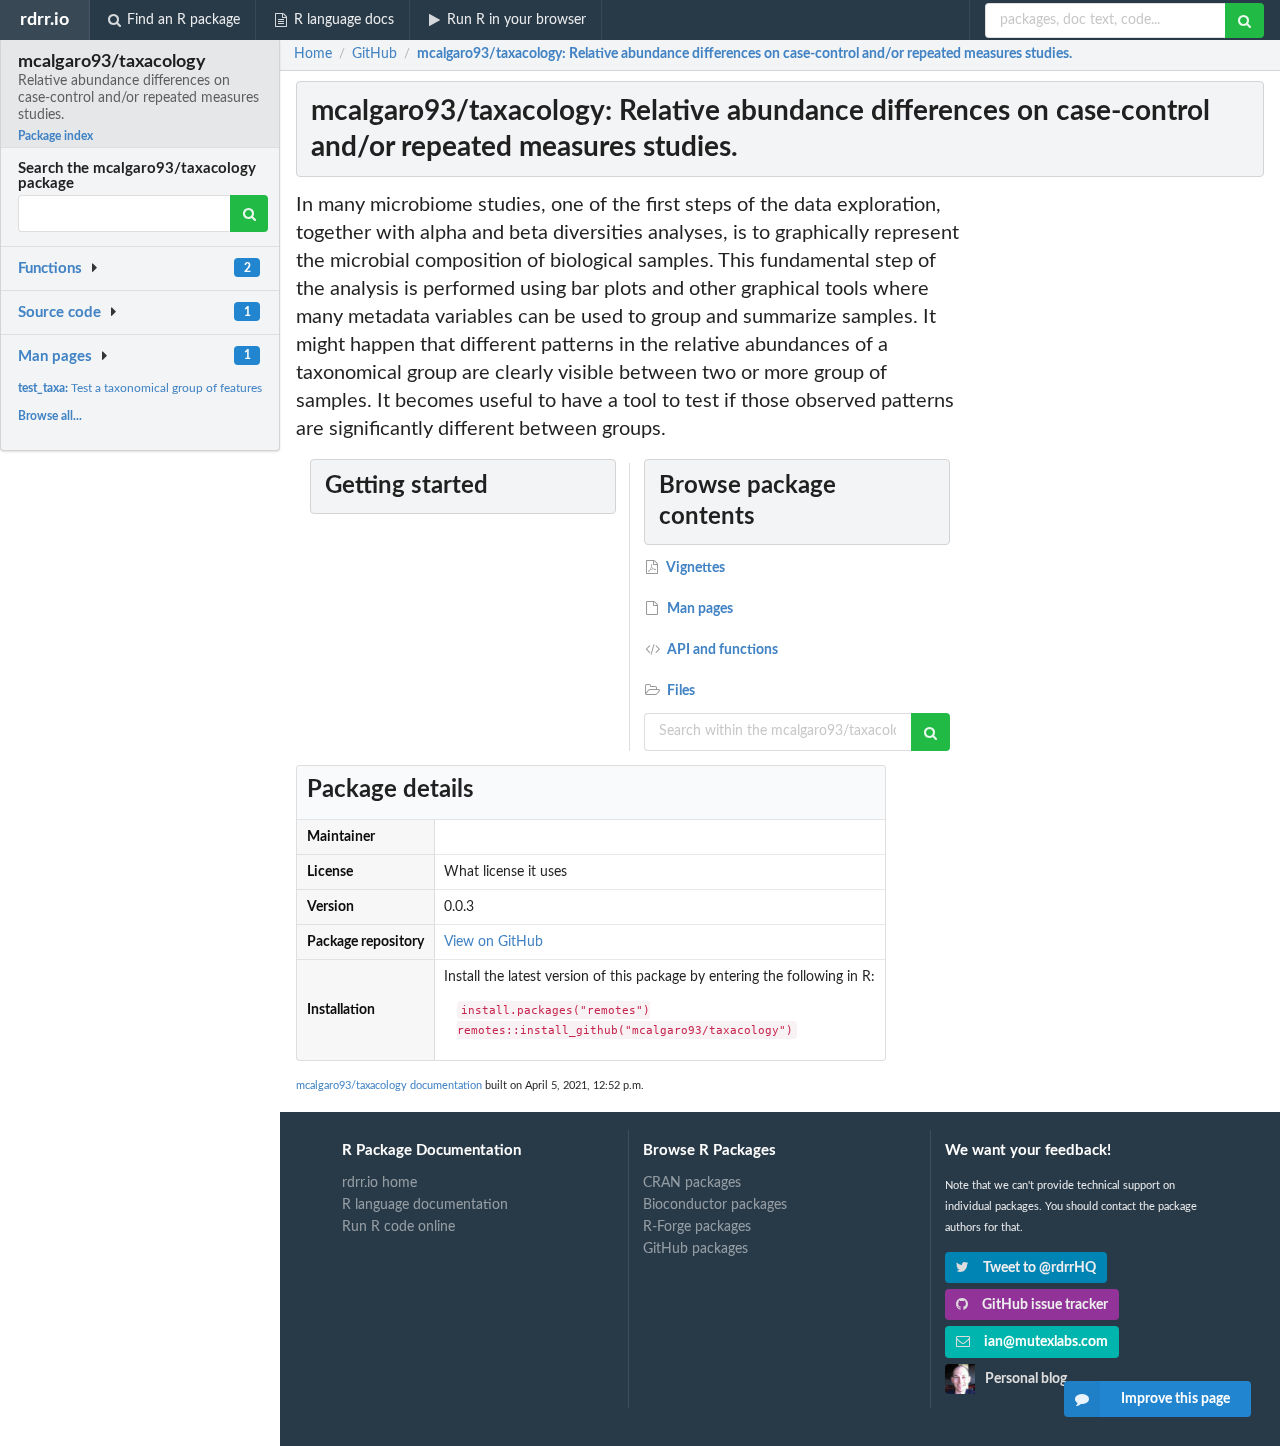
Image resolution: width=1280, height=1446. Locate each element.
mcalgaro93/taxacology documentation (389, 1085)
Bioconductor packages (715, 1205)
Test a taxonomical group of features (140, 388)
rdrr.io (44, 19)
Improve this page (1175, 1399)
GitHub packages (695, 1249)
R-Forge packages (697, 1227)
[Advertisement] (1118, 491)
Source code (59, 312)
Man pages (55, 356)
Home (313, 54)
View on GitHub (493, 942)
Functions (50, 268)
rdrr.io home (379, 1183)
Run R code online (398, 1227)
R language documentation (425, 1205)
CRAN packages (692, 1183)
